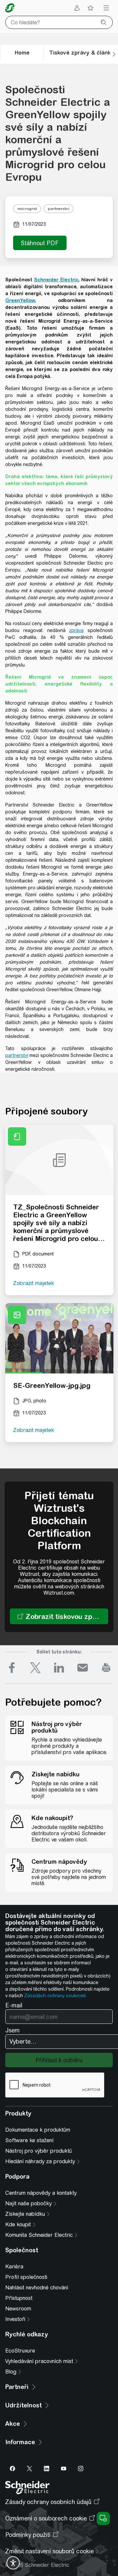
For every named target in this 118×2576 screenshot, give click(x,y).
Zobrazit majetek (34, 1283)
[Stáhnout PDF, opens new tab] (40, 243)
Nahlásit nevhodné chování (37, 2288)
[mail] (83, 1668)
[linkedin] (59, 1668)
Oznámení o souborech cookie (46, 2518)
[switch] (13, 2563)
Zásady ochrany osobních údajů (48, 2502)
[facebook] (12, 1668)
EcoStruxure (20, 2351)
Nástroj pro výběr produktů (39, 2151)
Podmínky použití (28, 2535)
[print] (106, 1668)
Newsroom (18, 2309)
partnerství (59, 209)
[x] (35, 1668)
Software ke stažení (29, 2140)
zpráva (76, 630)
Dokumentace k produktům (38, 2130)
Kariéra (14, 2267)
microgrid (27, 209)
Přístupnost (19, 2298)
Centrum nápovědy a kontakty (41, 2193)
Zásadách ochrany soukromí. (55, 1996)
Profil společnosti (26, 2277)
